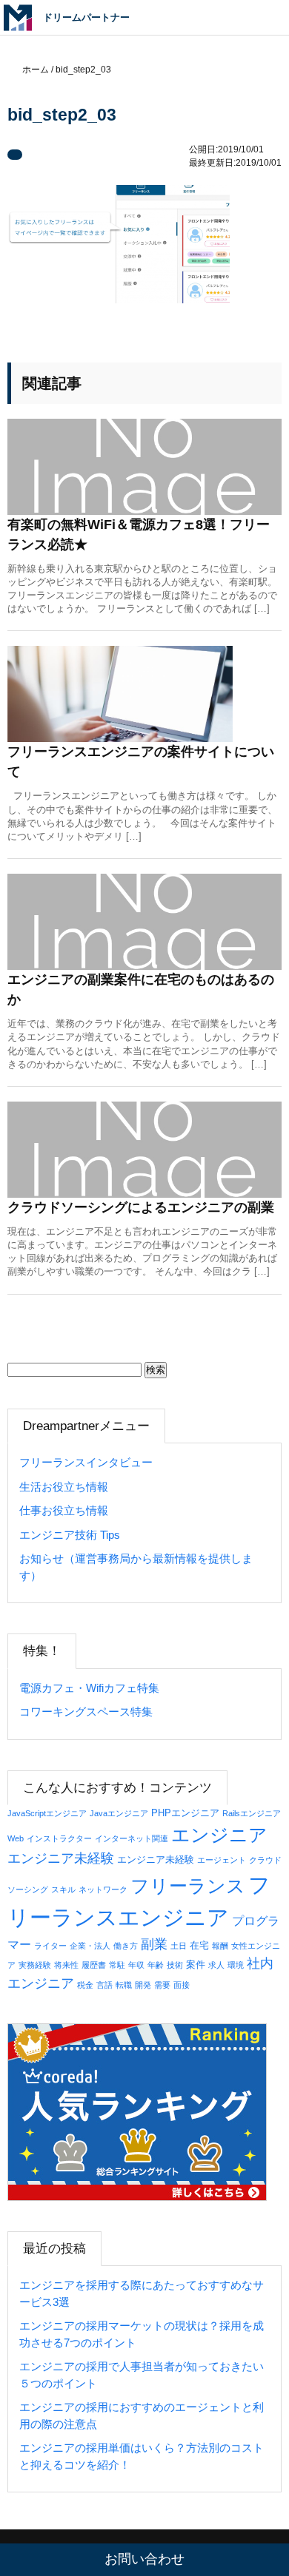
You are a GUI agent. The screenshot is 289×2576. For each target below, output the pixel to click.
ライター (50, 1946)
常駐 (117, 1965)
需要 (162, 1985)
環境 (236, 1965)
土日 (179, 1946)
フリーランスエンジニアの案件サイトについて (141, 762)
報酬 (220, 1946)
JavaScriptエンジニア (47, 1813)
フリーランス (188, 1886)
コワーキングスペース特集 (86, 1712)
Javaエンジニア (119, 1813)
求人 (216, 1965)
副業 (154, 1944)
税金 (85, 1985)
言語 (104, 1985)
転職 (124, 1985)
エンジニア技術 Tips (70, 1535)
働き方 (126, 1946)
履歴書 (94, 1965)
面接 (182, 1985)
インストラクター (59, 1838)
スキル (63, 1889)
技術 (175, 1965)
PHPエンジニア (185, 1813)
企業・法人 (90, 1946)
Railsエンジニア (252, 1813)
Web (16, 1838)
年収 (136, 1965)
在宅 (199, 1945)
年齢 (156, 1965)
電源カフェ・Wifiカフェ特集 (89, 1688)
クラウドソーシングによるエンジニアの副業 (141, 1207)
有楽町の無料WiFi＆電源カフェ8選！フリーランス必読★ (139, 535)
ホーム (36, 70)
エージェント (222, 1860)
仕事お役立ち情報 (64, 1510)
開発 (143, 1985)
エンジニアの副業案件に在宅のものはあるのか (141, 989)
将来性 (66, 1965)
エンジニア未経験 (61, 1858)
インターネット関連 (132, 1838)
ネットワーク (103, 1889)
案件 (196, 1965)
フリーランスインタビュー (86, 1462)
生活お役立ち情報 (64, 1487)
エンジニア (219, 1835)
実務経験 (35, 1965)
